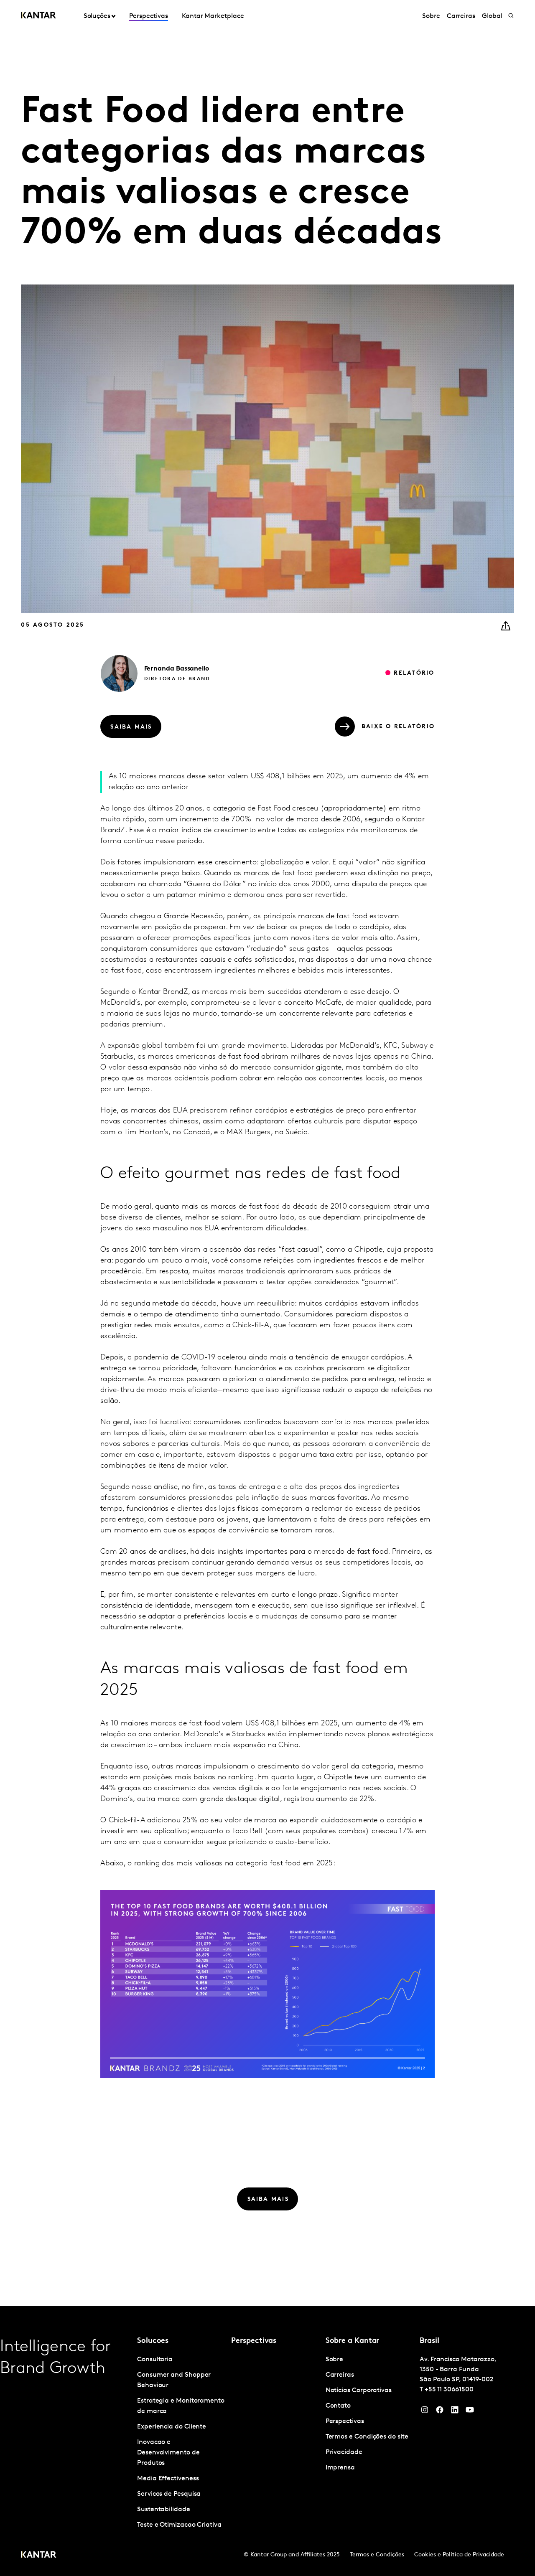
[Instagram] (425, 2412)
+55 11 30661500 (449, 2390)
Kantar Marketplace (213, 16)
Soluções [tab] (97, 16)
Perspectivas (148, 16)
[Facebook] (440, 2412)
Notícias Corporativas (359, 2391)
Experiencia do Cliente (172, 2427)
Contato (338, 2406)
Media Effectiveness (168, 2479)
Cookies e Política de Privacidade (459, 2555)
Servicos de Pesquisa (169, 2494)
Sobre (431, 16)
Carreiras (461, 16)
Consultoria (155, 2360)
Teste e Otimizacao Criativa (179, 2525)
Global (492, 16)
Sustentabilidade (164, 2510)
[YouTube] (455, 2412)
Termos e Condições (377, 2555)
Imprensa (340, 2468)
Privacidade (344, 2452)
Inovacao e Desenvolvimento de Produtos (168, 2453)
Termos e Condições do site (367, 2437)
